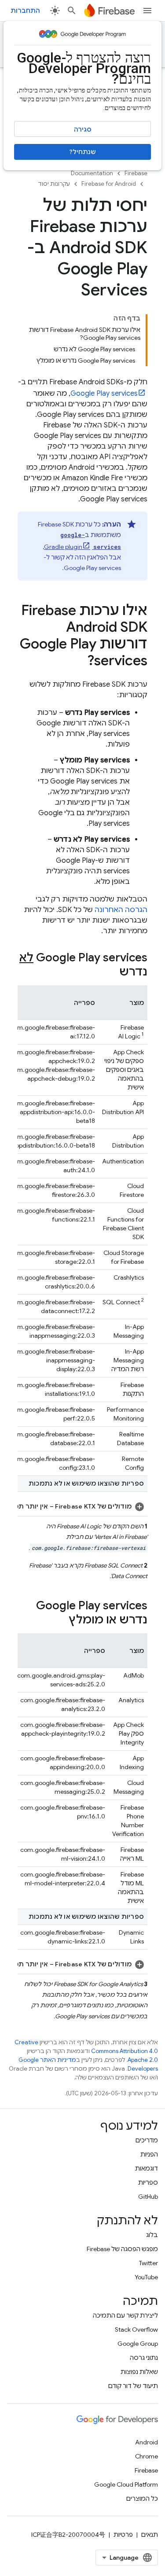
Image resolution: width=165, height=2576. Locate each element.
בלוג (152, 2235)
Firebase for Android (109, 184)
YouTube (146, 2277)
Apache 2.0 (143, 2060)
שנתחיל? (83, 152)
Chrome (147, 2456)
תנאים (150, 2535)
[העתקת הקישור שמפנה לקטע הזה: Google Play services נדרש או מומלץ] (60, 1620)
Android (147, 2442)
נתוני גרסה (144, 2358)
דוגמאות (147, 2168)
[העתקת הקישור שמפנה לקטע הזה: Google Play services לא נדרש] (110, 972)
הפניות (149, 2154)
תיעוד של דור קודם (133, 2386)
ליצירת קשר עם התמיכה (125, 2315)
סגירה (83, 129)
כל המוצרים (142, 2499)
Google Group (138, 2344)
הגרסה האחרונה (121, 910)
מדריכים (147, 2140)
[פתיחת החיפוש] (72, 11)
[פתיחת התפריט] (147, 11)
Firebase (136, 173)
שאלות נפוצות (139, 2372)
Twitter (148, 2263)
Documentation (92, 173)
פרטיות (123, 2535)
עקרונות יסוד (54, 184)
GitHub (148, 2197)
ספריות (148, 2182)
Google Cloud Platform (126, 2484)
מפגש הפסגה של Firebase (122, 2249)
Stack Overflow (136, 2329)
